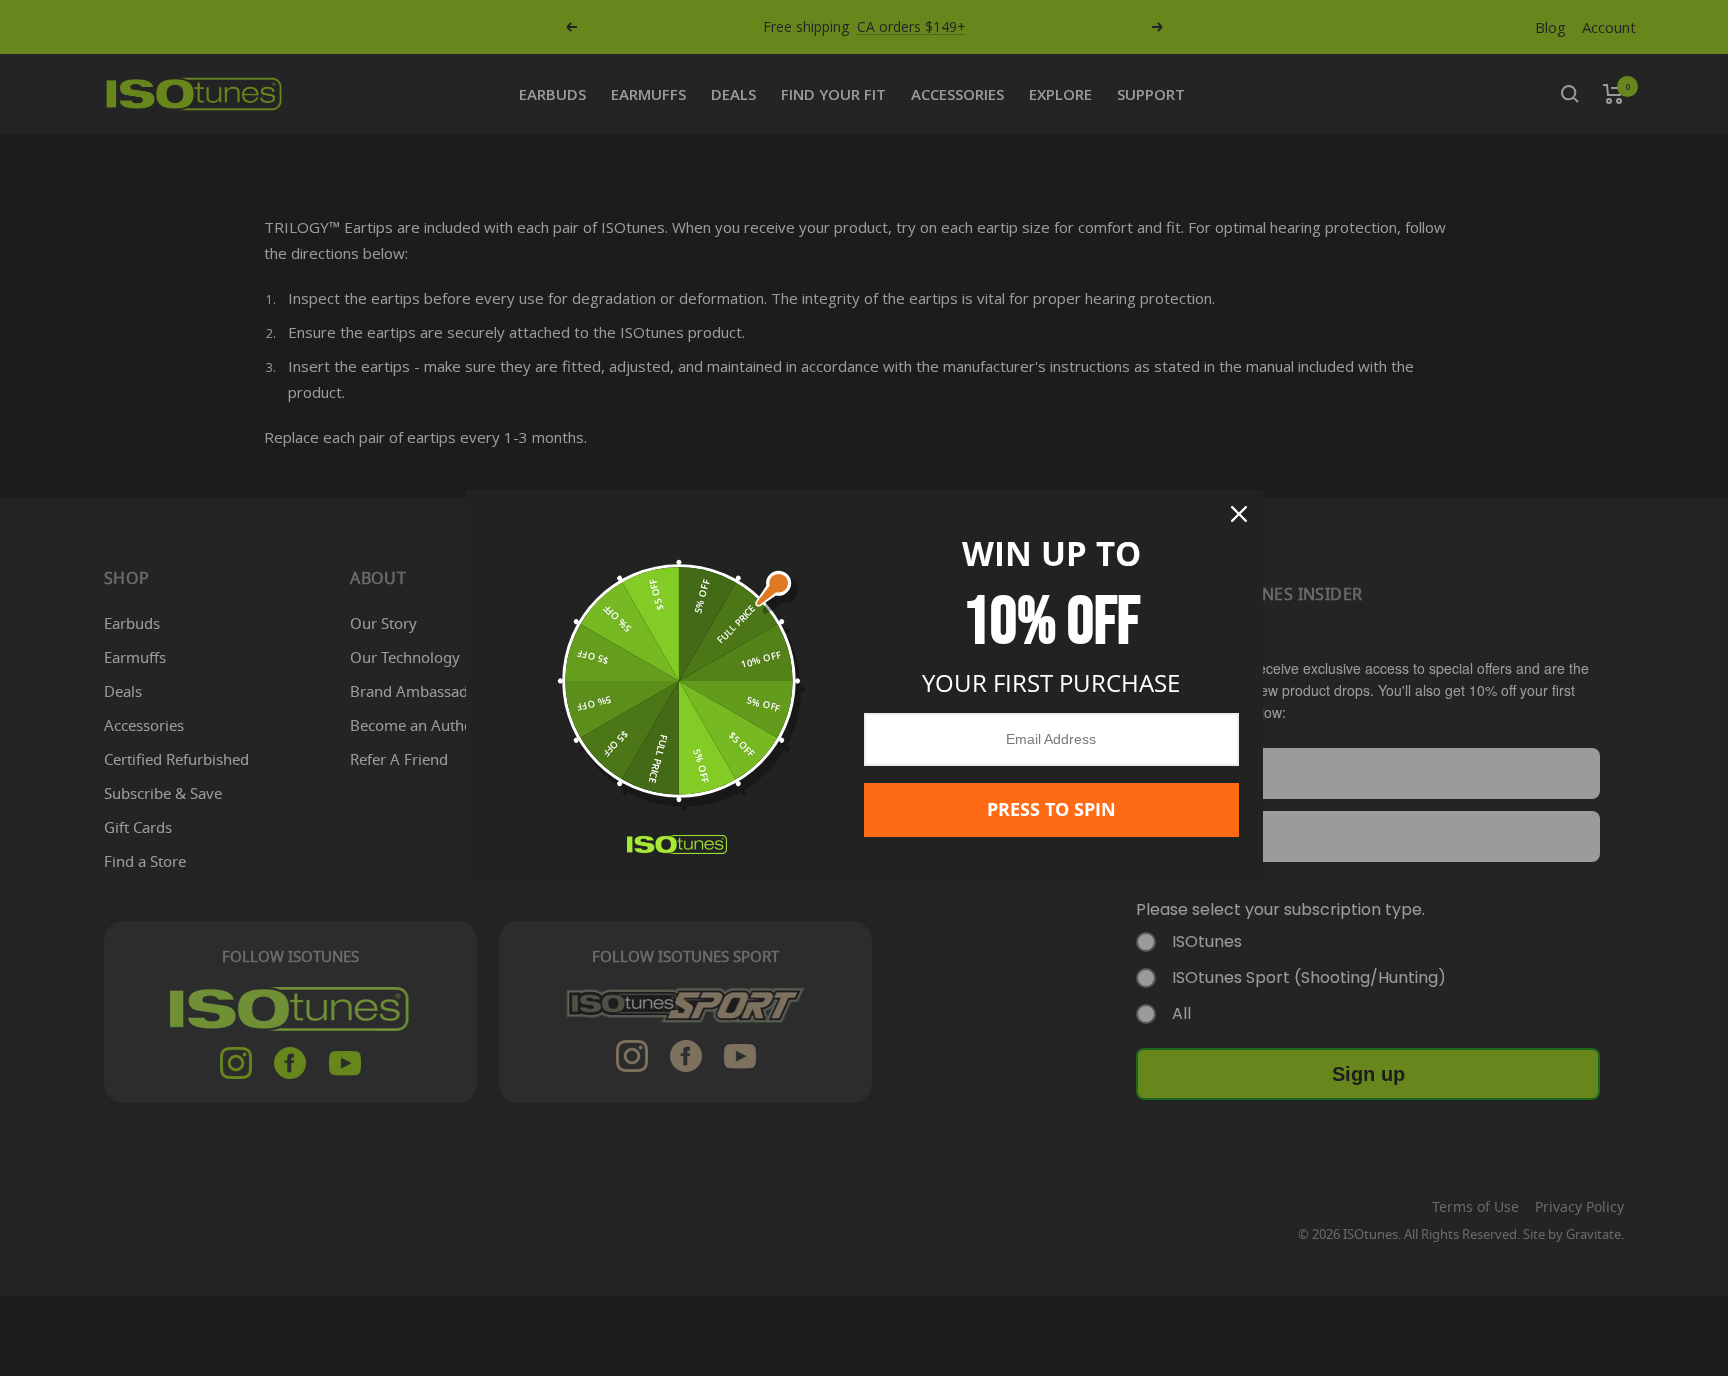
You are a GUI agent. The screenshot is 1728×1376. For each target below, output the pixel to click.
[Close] (1239, 514)
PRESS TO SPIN (1051, 809)
